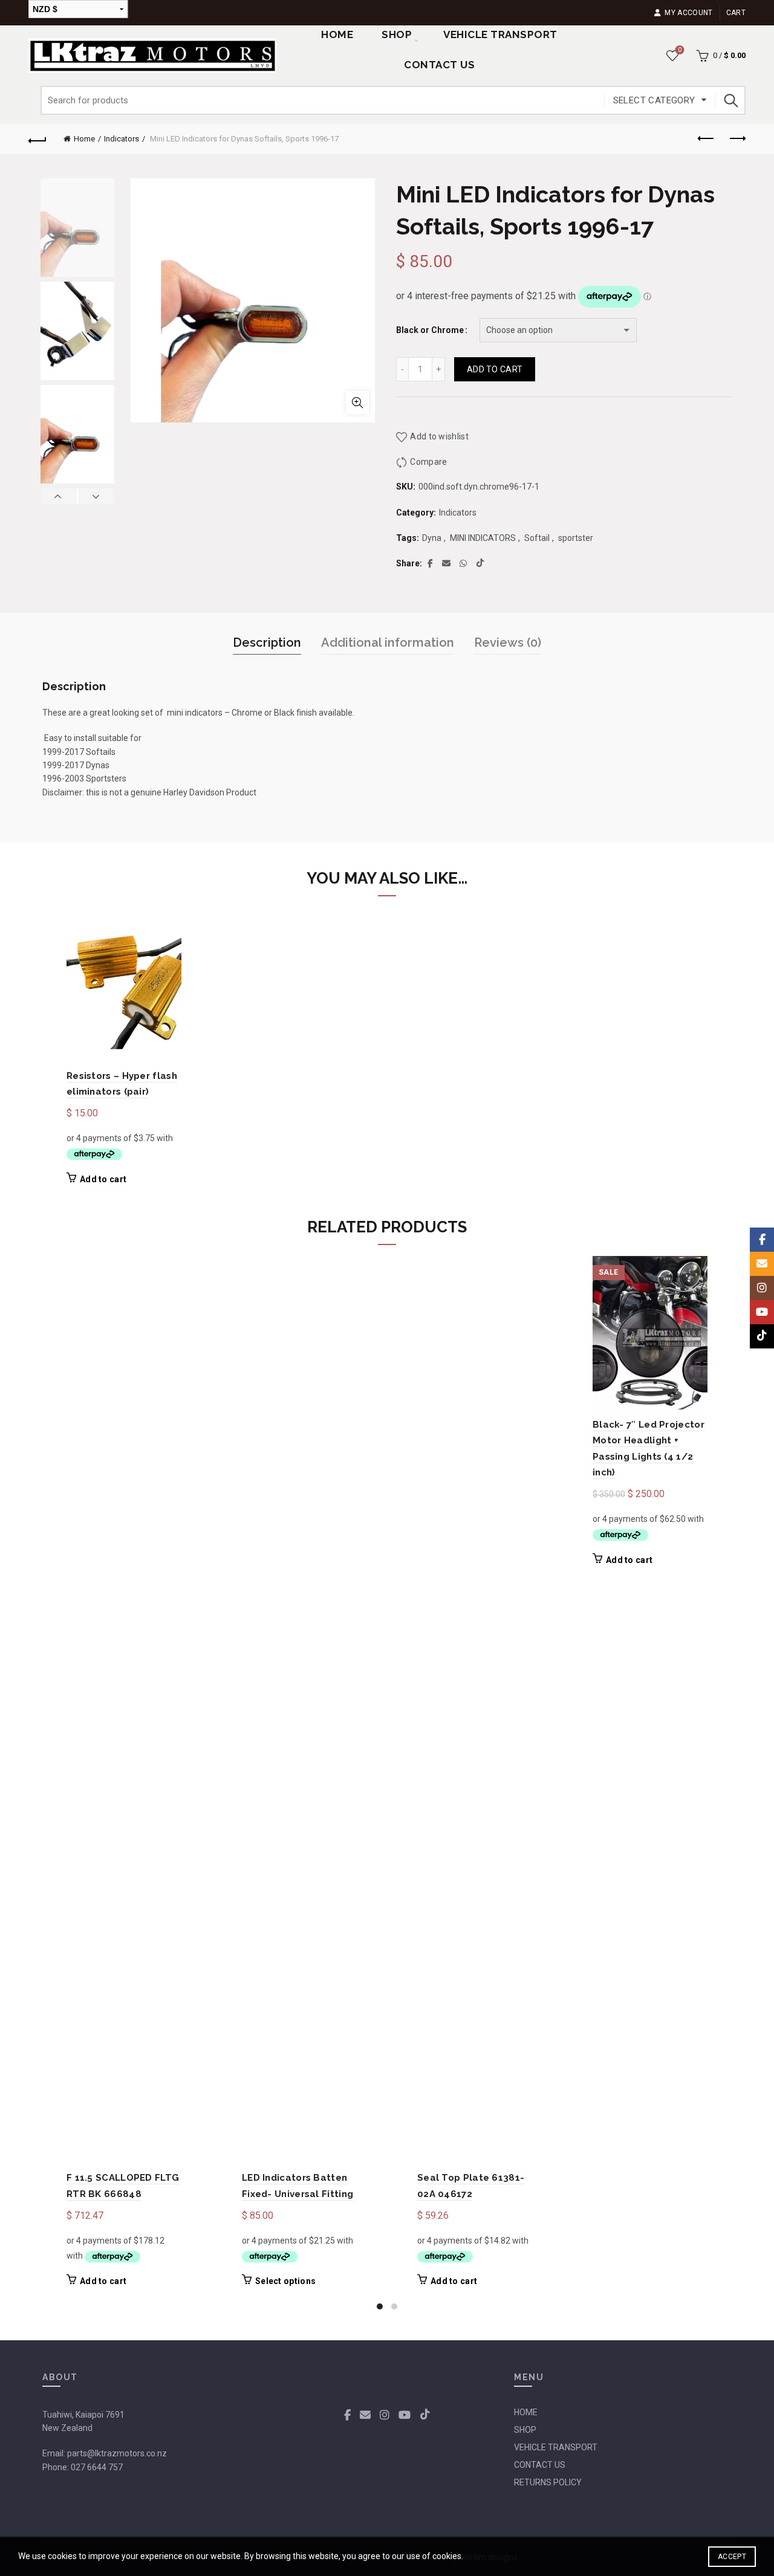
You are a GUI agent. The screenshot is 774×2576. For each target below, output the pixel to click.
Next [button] (96, 496)
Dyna (432, 538)
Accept (732, 2557)
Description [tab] (267, 642)
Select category (654, 100)
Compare (428, 462)
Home (337, 34)
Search (730, 100)
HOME (526, 2412)
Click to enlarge (357, 403)
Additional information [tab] (388, 642)
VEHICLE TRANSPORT (556, 2447)
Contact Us (439, 65)
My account (688, 13)
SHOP (397, 34)
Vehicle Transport (500, 34)
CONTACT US (540, 2465)
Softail (537, 538)
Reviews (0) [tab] (508, 642)
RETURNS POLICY (548, 2482)
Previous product (706, 139)
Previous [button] (59, 496)
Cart (736, 13)
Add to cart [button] (103, 1179)
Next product (737, 139)
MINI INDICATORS (483, 538)
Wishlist (680, 50)
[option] (77, 230)
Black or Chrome (430, 330)
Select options (285, 2281)
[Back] (37, 139)
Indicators (122, 139)
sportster (576, 538)
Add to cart (495, 369)
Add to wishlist (439, 436)
